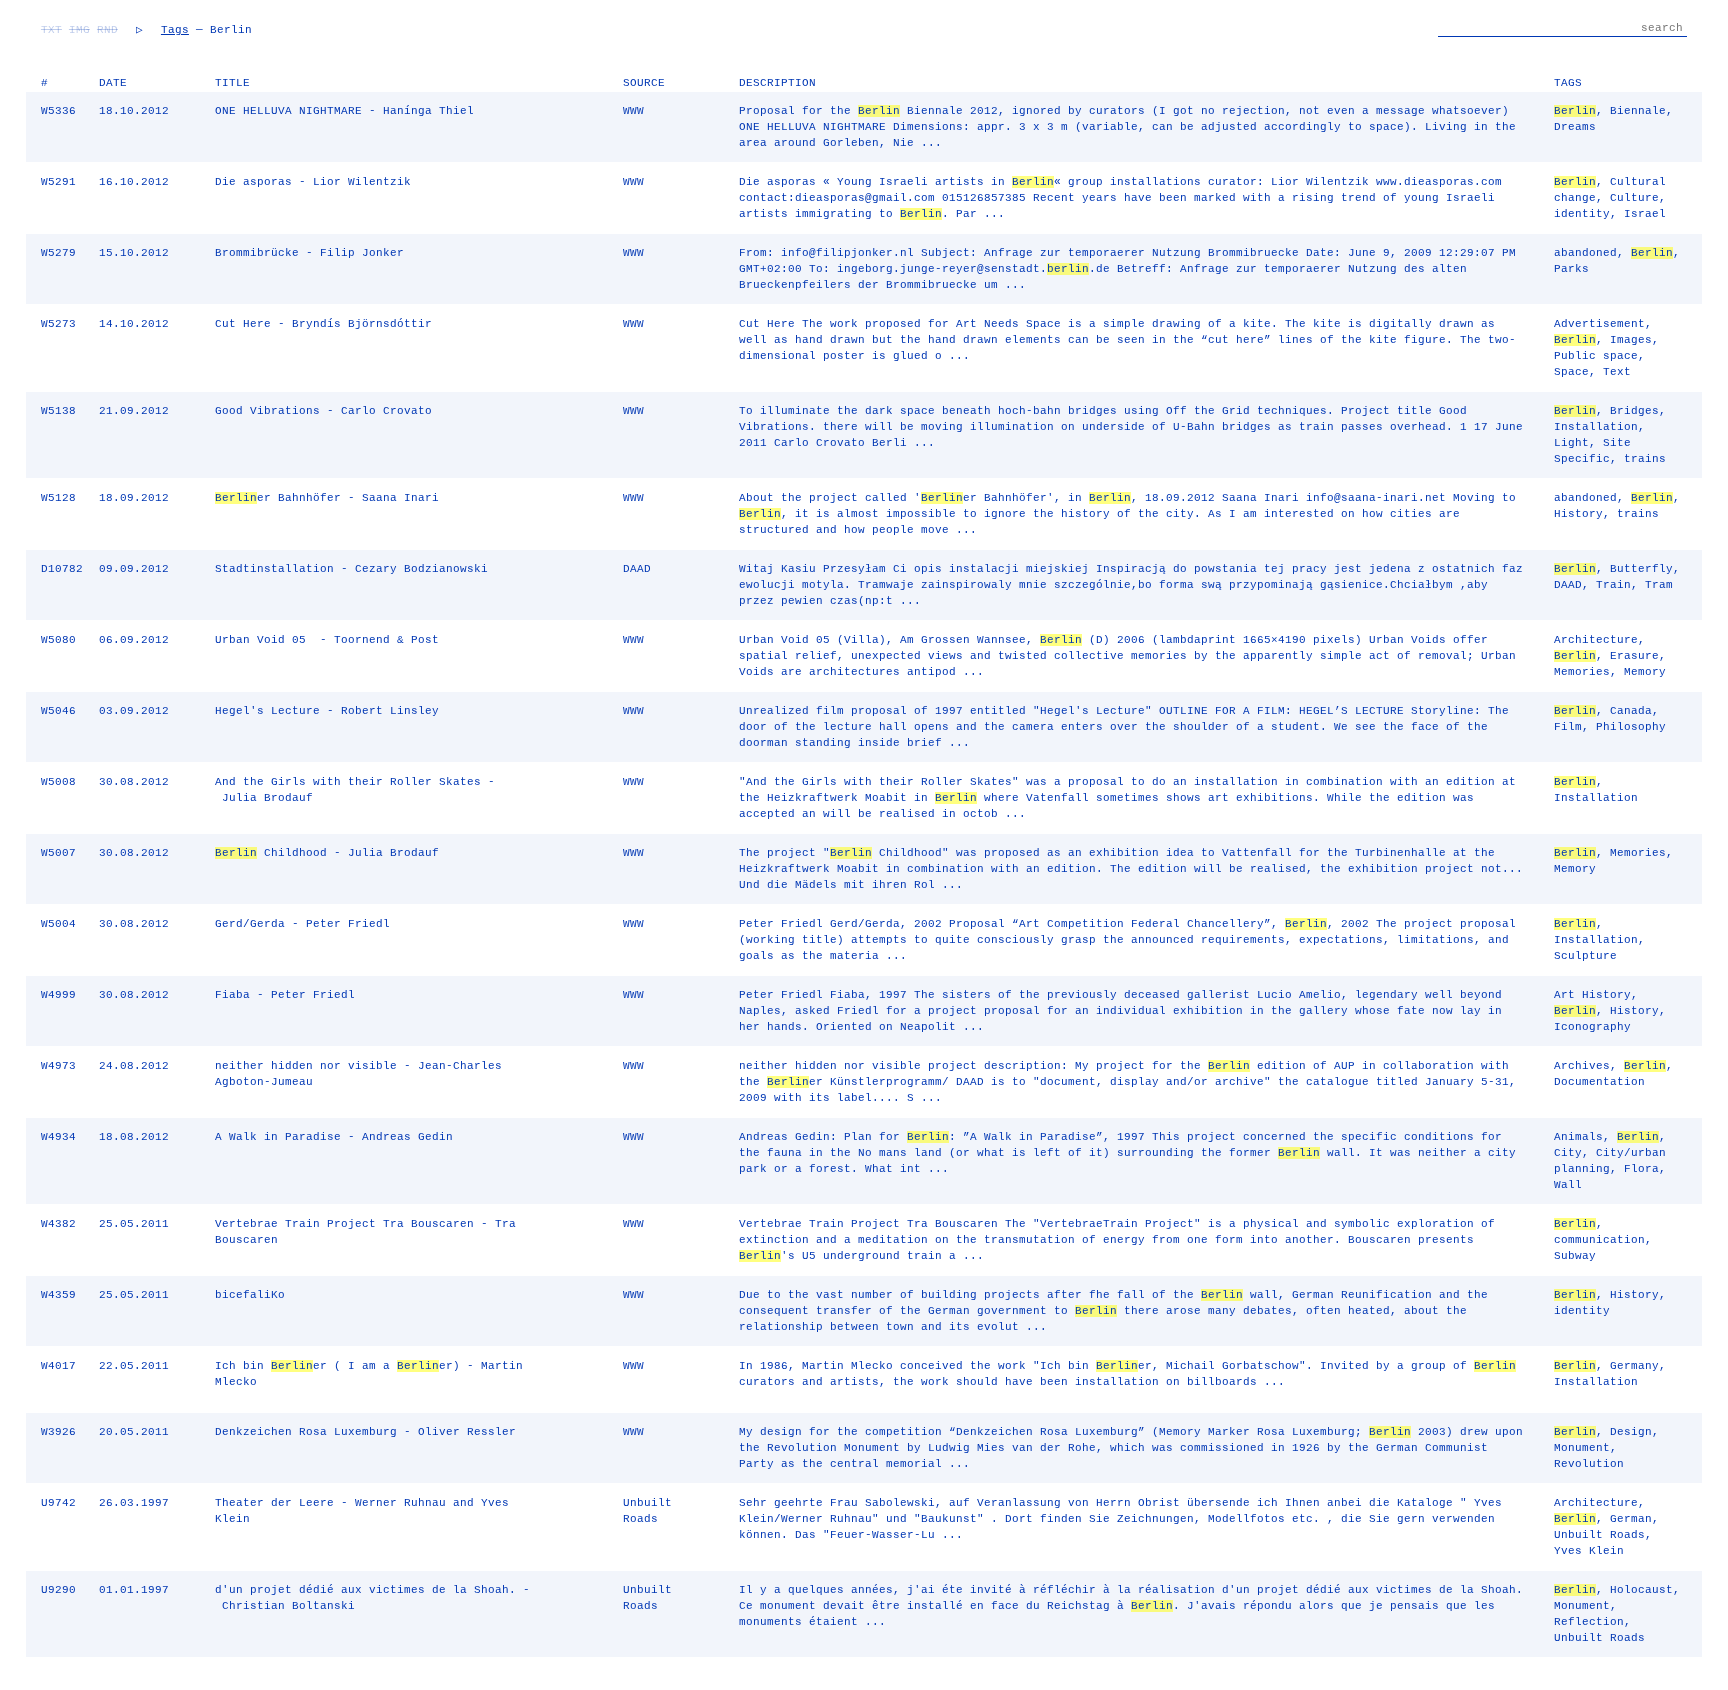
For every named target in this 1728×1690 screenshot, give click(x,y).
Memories (1582, 672)
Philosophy (1631, 727)
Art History (1592, 995)
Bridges (1634, 411)
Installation (1596, 427)
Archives (1582, 1066)
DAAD (1568, 585)
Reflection (1589, 1622)
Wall (1568, 1185)
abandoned (1585, 253)
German (1631, 1519)
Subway (1575, 1256)
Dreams (1575, 127)
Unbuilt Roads (1599, 1535)
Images (1631, 340)
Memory (1645, 672)
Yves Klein (1589, 1551)
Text (1617, 372)
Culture (1634, 198)
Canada (1631, 711)
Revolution (1589, 1464)
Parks (1571, 269)
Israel (1645, 214)
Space (1571, 372)
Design (1631, 1432)
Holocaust (1641, 1590)
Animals (1578, 1137)
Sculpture (1585, 956)
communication (1599, 1240)
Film (1568, 727)
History (1578, 514)
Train (1613, 585)
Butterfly (1641, 569)
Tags (175, 30)
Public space (1596, 356)
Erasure (1634, 656)
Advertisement (1599, 324)
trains (1645, 459)
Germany (1634, 1366)
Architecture (1596, 640)
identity (1582, 214)
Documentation (1599, 1082)
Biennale (1638, 111)
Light (1571, 443)
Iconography (1592, 1027)
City (1568, 1153)
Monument (1582, 1448)
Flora (1641, 1169)
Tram (1659, 585)
